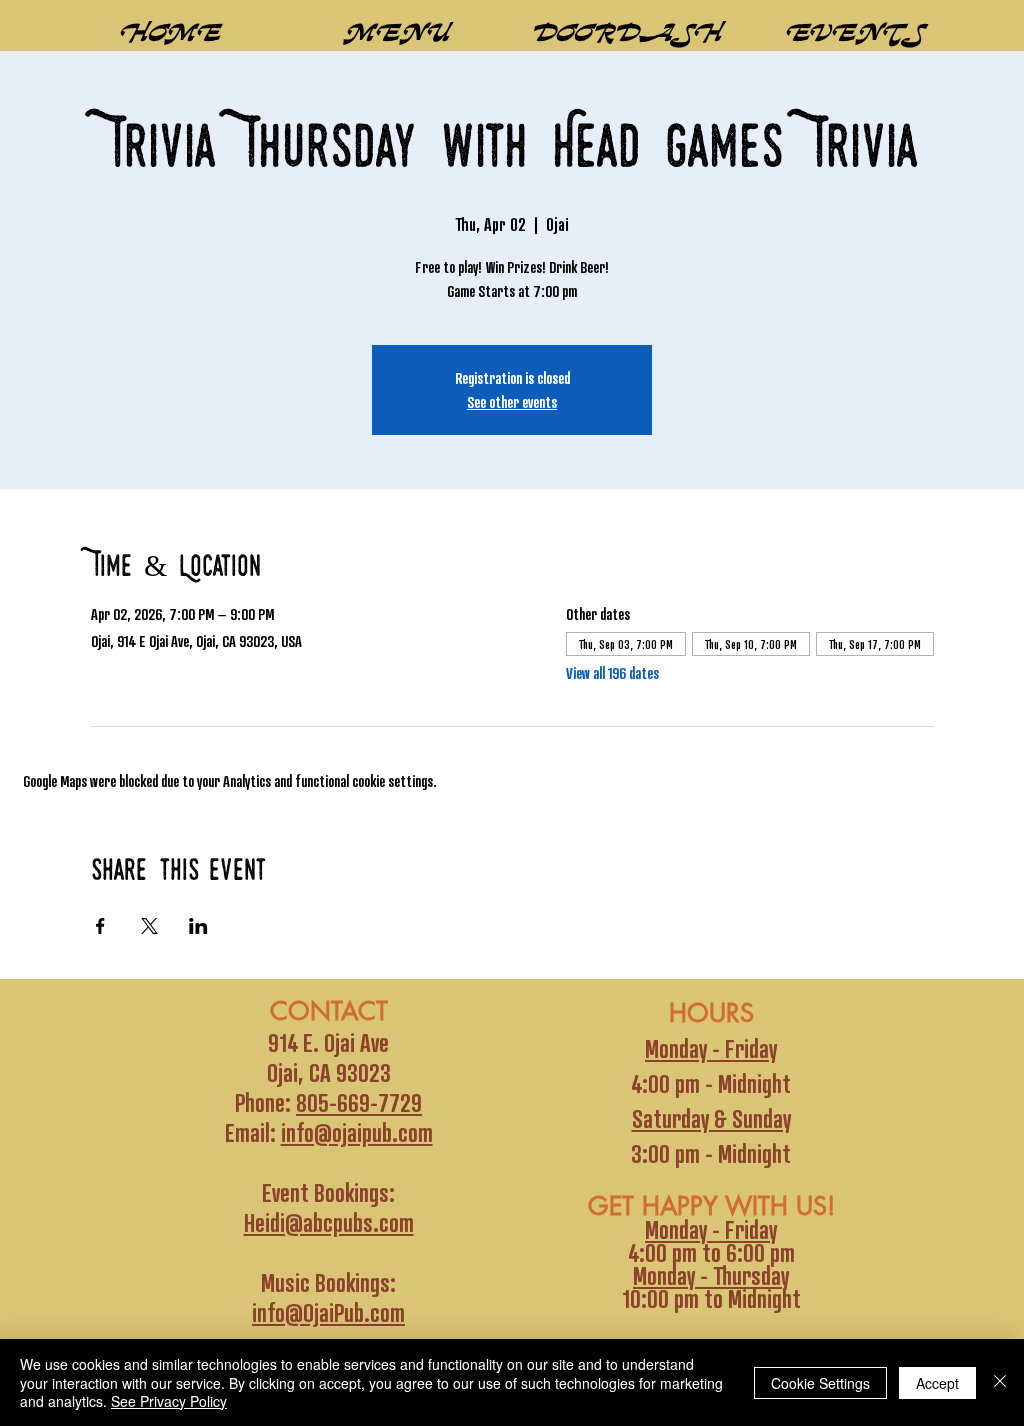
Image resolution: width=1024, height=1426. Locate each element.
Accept (937, 1383)
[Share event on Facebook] (100, 926)
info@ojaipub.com (357, 1132)
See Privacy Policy (169, 1401)
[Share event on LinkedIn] (198, 926)
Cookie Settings (820, 1383)
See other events (512, 401)
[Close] (1000, 1382)
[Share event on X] (149, 926)
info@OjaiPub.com (328, 1312)
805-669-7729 (359, 1102)
